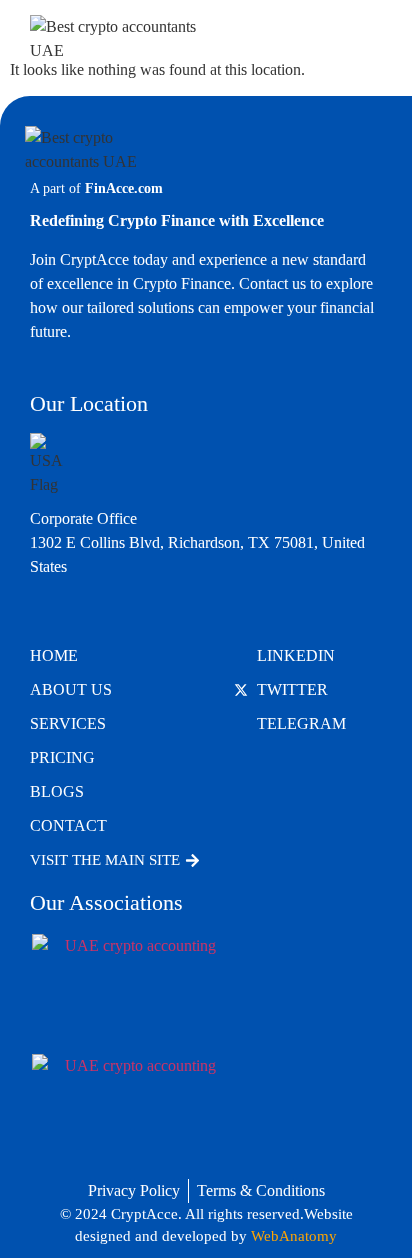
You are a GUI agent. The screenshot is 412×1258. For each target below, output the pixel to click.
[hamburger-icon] (359, 39)
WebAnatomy (294, 1236)
